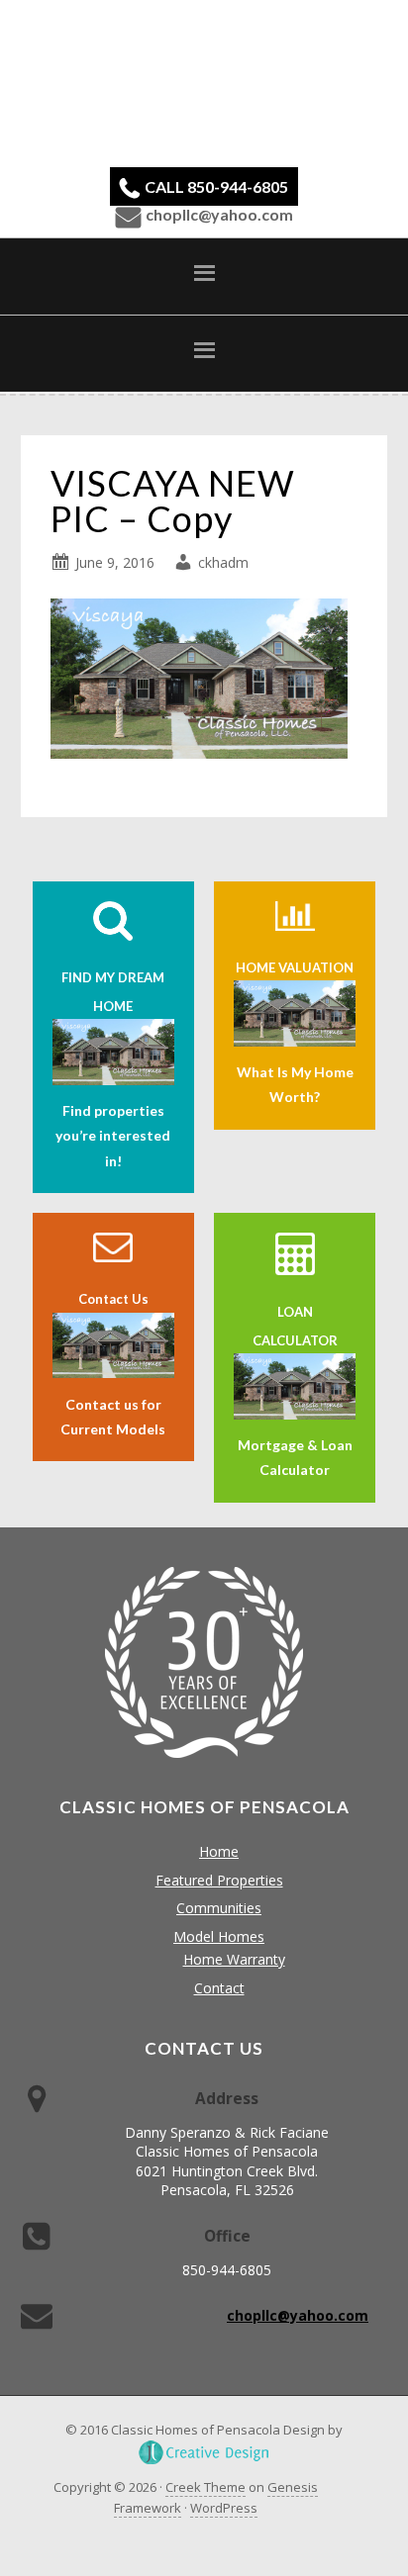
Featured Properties (219, 1880)
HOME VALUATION (295, 967)
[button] (204, 276)
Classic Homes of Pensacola (204, 81)
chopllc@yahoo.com (219, 214)
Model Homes (219, 1936)
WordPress (224, 2508)
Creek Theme (205, 2487)
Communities (219, 1908)
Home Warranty (234, 1959)
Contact (219, 1988)
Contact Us (113, 1299)
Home (219, 1851)
